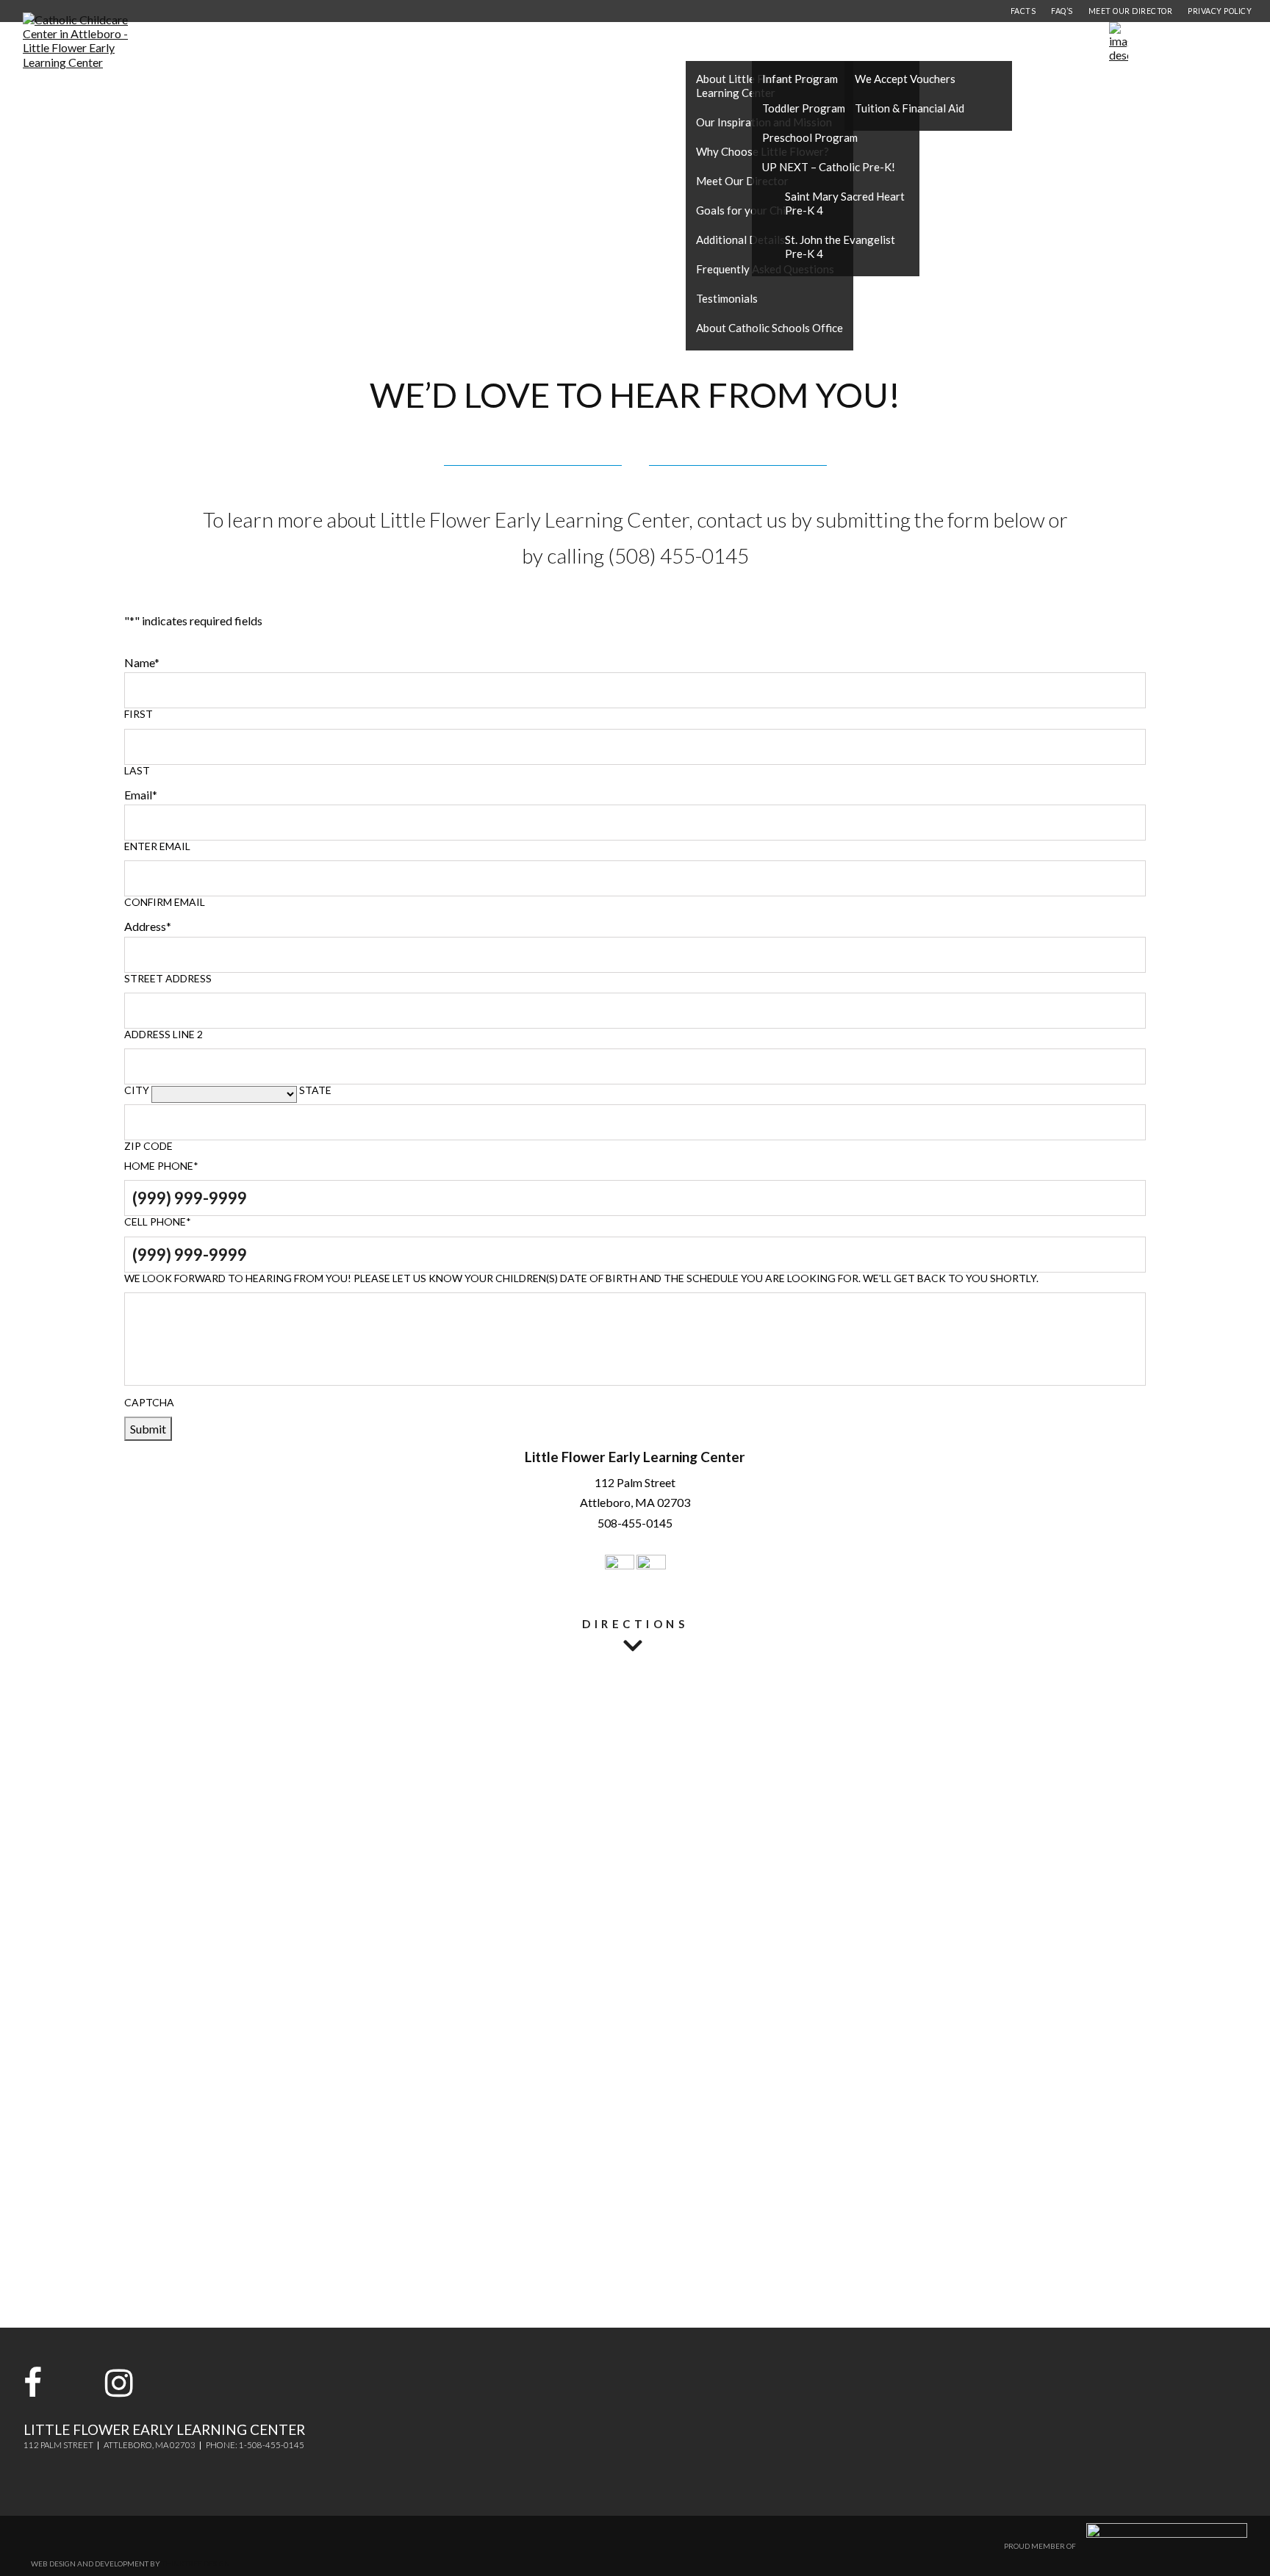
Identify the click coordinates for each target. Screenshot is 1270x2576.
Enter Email (157, 846)
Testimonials (727, 298)
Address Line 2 (164, 1035)
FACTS (1023, 11)
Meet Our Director (742, 181)
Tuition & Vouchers (904, 42)
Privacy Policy (1220, 11)
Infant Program (800, 79)
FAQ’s (1062, 11)
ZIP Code (148, 1146)
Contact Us (1002, 42)
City (137, 1090)
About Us (719, 42)
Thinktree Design (196, 2564)
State (315, 1090)
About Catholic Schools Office (769, 328)
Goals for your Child (745, 210)
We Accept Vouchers (905, 79)
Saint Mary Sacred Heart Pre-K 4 (845, 203)
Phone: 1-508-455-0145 (255, 2445)
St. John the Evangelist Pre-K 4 (840, 247)
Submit (148, 1429)
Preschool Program (810, 137)
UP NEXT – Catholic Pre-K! (829, 167)
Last (137, 771)
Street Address (168, 979)
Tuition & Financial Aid (910, 108)
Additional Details (740, 240)
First (139, 714)
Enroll (1213, 42)
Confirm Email (165, 902)
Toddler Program (804, 108)
